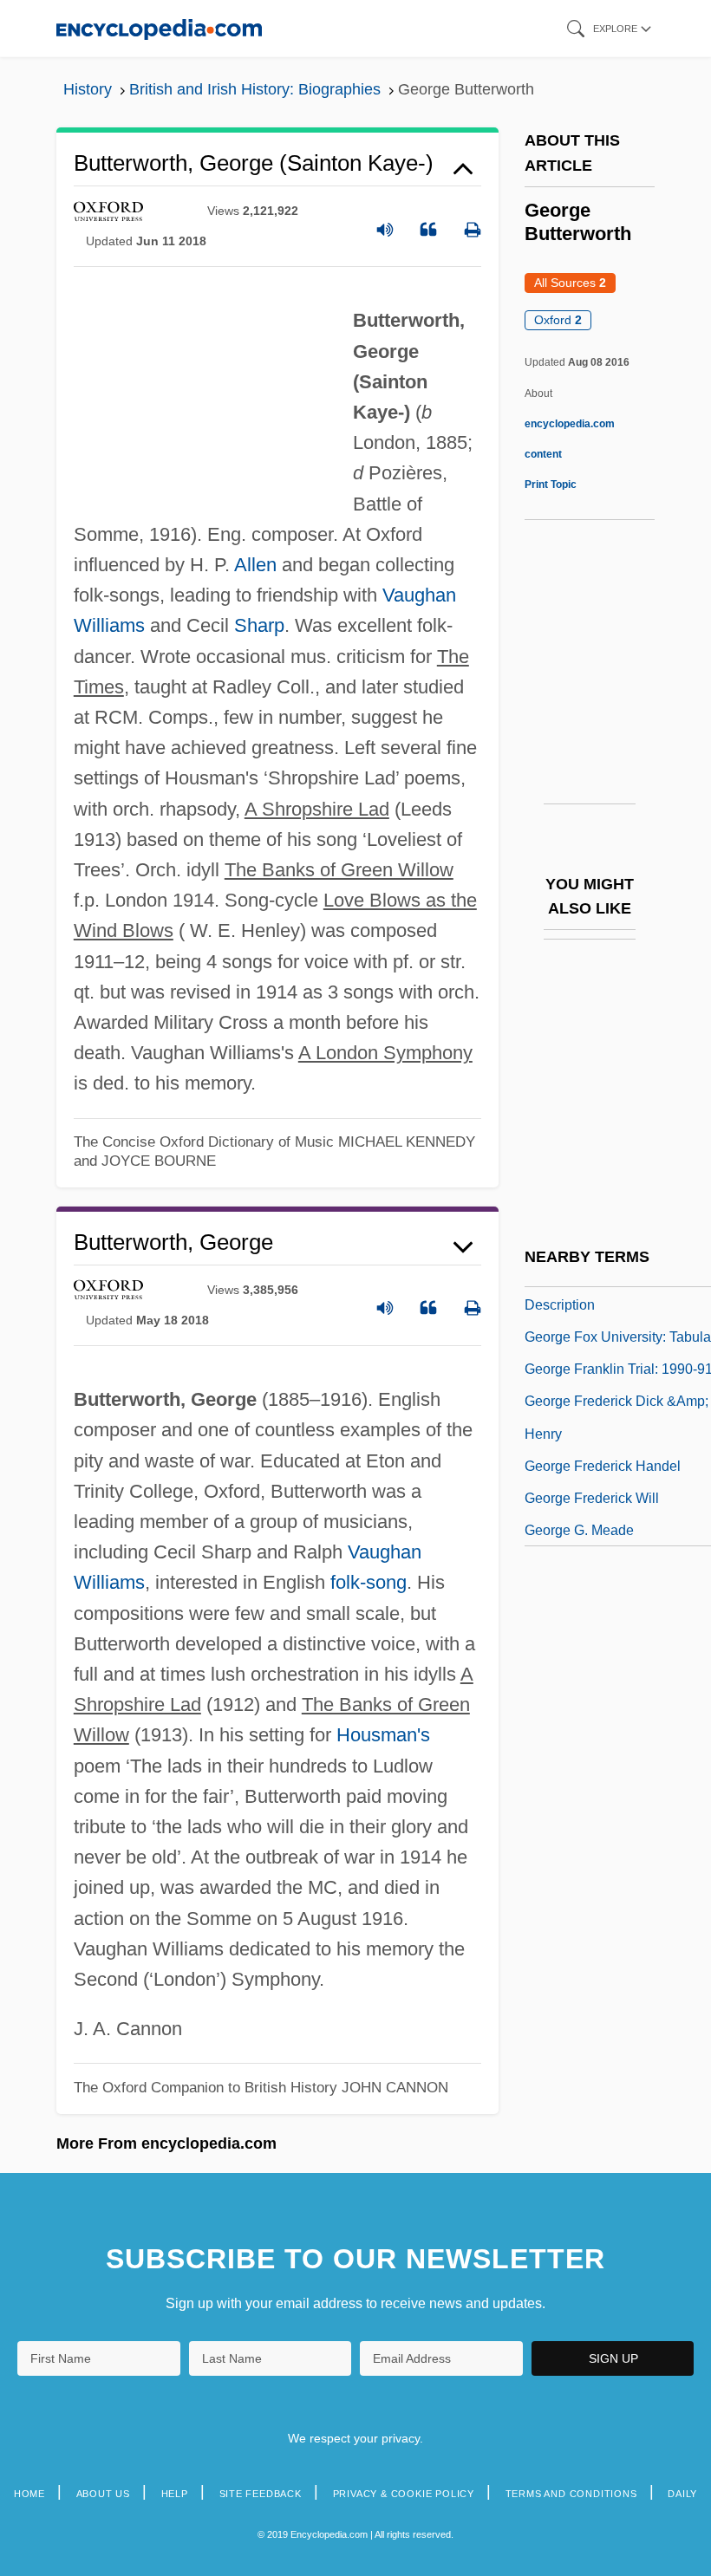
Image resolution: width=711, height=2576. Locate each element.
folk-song (369, 1582)
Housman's (383, 1735)
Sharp (259, 625)
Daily (682, 2494)
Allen (255, 565)
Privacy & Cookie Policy (404, 2494)
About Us (103, 2494)
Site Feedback (261, 2494)
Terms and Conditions (571, 2494)
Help (175, 2494)
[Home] (159, 28)
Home (29, 2494)
